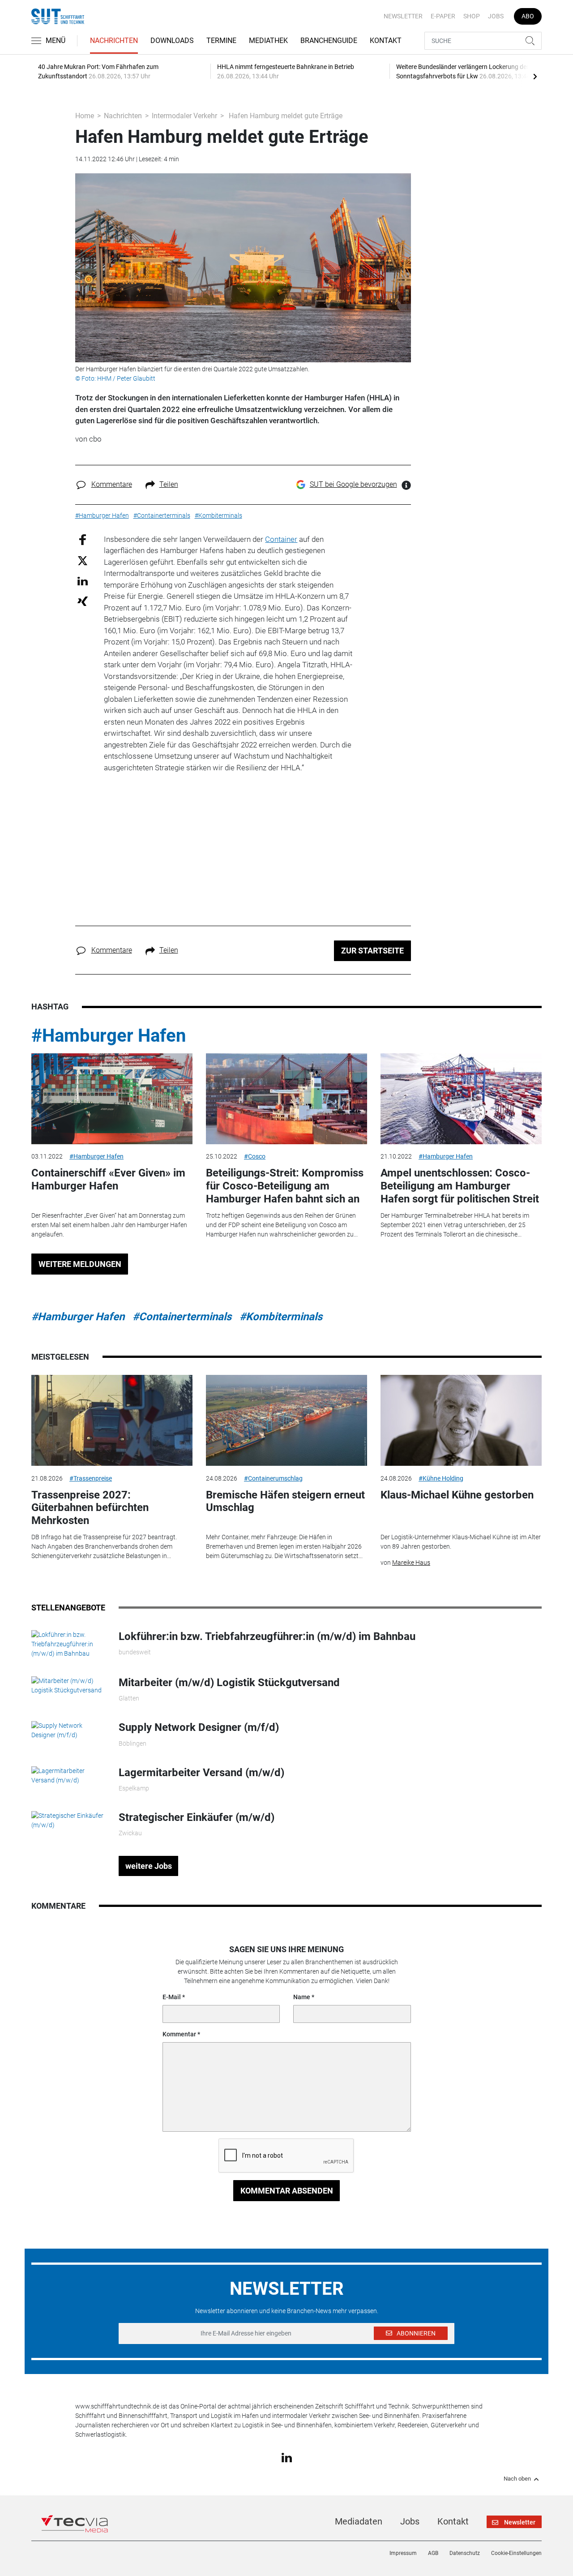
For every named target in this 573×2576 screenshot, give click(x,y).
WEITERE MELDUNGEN (80, 1264)
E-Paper (443, 16)
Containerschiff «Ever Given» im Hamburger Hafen (108, 1179)
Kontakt (386, 41)
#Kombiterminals (281, 1317)
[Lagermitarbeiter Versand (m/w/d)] (68, 1775)
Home (85, 116)
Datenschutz (465, 2553)
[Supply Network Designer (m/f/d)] (68, 1730)
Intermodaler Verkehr (184, 116)
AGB (433, 2553)
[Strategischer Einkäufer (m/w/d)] (68, 1820)
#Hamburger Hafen (109, 1036)
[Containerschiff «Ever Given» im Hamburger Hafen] (112, 1099)
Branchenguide (329, 41)
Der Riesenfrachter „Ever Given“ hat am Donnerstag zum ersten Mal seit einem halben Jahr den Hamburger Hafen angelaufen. (109, 1225)
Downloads (172, 41)
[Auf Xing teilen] (83, 601)
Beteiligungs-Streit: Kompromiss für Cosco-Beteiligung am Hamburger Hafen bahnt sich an (285, 1186)
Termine (221, 41)
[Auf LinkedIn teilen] (83, 581)
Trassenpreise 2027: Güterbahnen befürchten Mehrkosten (90, 1508)
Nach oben (517, 2479)
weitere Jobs (149, 1866)
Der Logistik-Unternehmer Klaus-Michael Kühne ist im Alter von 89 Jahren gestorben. (461, 1542)
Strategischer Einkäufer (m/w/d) (197, 1817)
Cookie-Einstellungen (516, 2553)
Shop (472, 16)
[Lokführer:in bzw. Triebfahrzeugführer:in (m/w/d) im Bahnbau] (68, 1644)
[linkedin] (287, 2457)
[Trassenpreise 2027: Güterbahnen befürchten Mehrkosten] (112, 1420)
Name (302, 1997)
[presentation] (535, 76)
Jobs (496, 16)
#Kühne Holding (441, 1478)
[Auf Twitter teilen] (83, 560)
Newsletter (403, 16)
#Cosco (255, 1156)
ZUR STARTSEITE (372, 951)
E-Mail (172, 1997)
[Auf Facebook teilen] (83, 539)
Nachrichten (114, 41)
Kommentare (112, 484)
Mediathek (268, 41)
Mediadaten (359, 2521)
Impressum (403, 2553)
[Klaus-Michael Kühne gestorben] (461, 1420)
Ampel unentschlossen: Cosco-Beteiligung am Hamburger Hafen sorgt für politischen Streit (460, 1186)
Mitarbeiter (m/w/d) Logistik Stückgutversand (229, 1683)
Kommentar (179, 2034)
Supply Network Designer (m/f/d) (199, 1727)
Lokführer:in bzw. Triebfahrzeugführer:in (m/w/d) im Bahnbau (267, 1636)
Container (281, 539)
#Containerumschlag (273, 1478)
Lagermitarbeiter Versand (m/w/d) (201, 1773)
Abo (528, 16)
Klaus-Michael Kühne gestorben (457, 1495)
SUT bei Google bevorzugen (353, 484)
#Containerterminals (182, 1317)
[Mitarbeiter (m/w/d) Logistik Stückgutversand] (68, 1685)
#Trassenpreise (91, 1478)
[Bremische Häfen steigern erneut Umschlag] (286, 1420)
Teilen (169, 484)
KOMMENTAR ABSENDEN (287, 2191)
